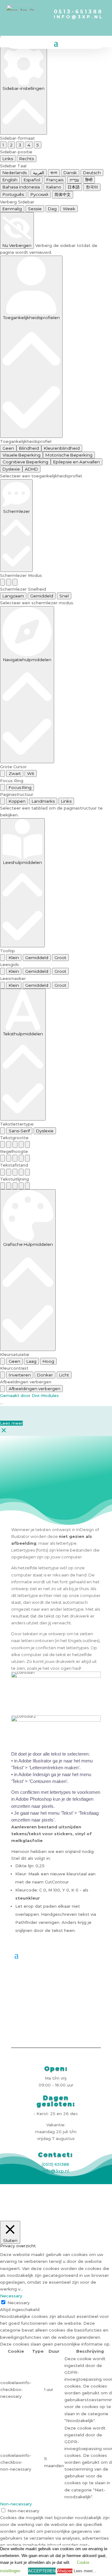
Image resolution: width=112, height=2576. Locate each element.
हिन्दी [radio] (89, 180)
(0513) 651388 (55, 2164)
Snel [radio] (64, 596)
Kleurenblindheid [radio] (62, 448)
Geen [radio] (8, 448)
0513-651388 (78, 12)
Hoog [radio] (48, 1361)
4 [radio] (29, 145)
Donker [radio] (45, 1375)
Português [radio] (13, 194)
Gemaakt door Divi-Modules (29, 1395)
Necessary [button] (11, 2296)
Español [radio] (32, 180)
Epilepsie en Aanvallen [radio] (77, 462)
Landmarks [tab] (43, 801)
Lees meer (11, 1423)
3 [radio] (20, 145)
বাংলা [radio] (54, 173)
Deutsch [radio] (92, 173)
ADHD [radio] (31, 469)
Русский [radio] (39, 194)
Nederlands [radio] (15, 173)
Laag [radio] (31, 1361)
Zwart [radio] (15, 773)
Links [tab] (66, 801)
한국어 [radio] (92, 187)
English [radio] (10, 180)
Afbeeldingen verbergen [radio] (35, 1389)
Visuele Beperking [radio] (21, 455)
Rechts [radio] (27, 159)
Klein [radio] (14, 958)
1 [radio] (3, 145)
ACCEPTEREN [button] (42, 2571)
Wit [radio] (31, 773)
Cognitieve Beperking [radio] (25, 462)
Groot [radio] (60, 958)
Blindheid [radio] (29, 448)
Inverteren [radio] (20, 1375)
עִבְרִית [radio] (74, 180)
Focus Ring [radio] (20, 787)
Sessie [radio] (35, 209)
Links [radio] (8, 159)
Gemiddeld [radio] (42, 596)
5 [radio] (38, 145)
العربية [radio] (39, 173)
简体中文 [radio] (63, 194)
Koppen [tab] (17, 801)
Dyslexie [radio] (11, 469)
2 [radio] (11, 145)
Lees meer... (85, 2571)
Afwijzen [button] (65, 2571)
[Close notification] (4, 1432)
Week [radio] (69, 209)
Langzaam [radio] (13, 596)
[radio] (2, 582)
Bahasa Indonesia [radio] (21, 187)
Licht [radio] (64, 1375)
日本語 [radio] (74, 187)
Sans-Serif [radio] (19, 1131)
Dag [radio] (52, 209)
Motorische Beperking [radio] (69, 455)
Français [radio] (55, 180)
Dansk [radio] (70, 173)
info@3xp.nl (83, 17)
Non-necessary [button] (16, 2504)
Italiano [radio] (54, 187)
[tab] (2, 801)
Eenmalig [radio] (12, 209)
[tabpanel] (56, 811)
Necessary (19, 2303)
